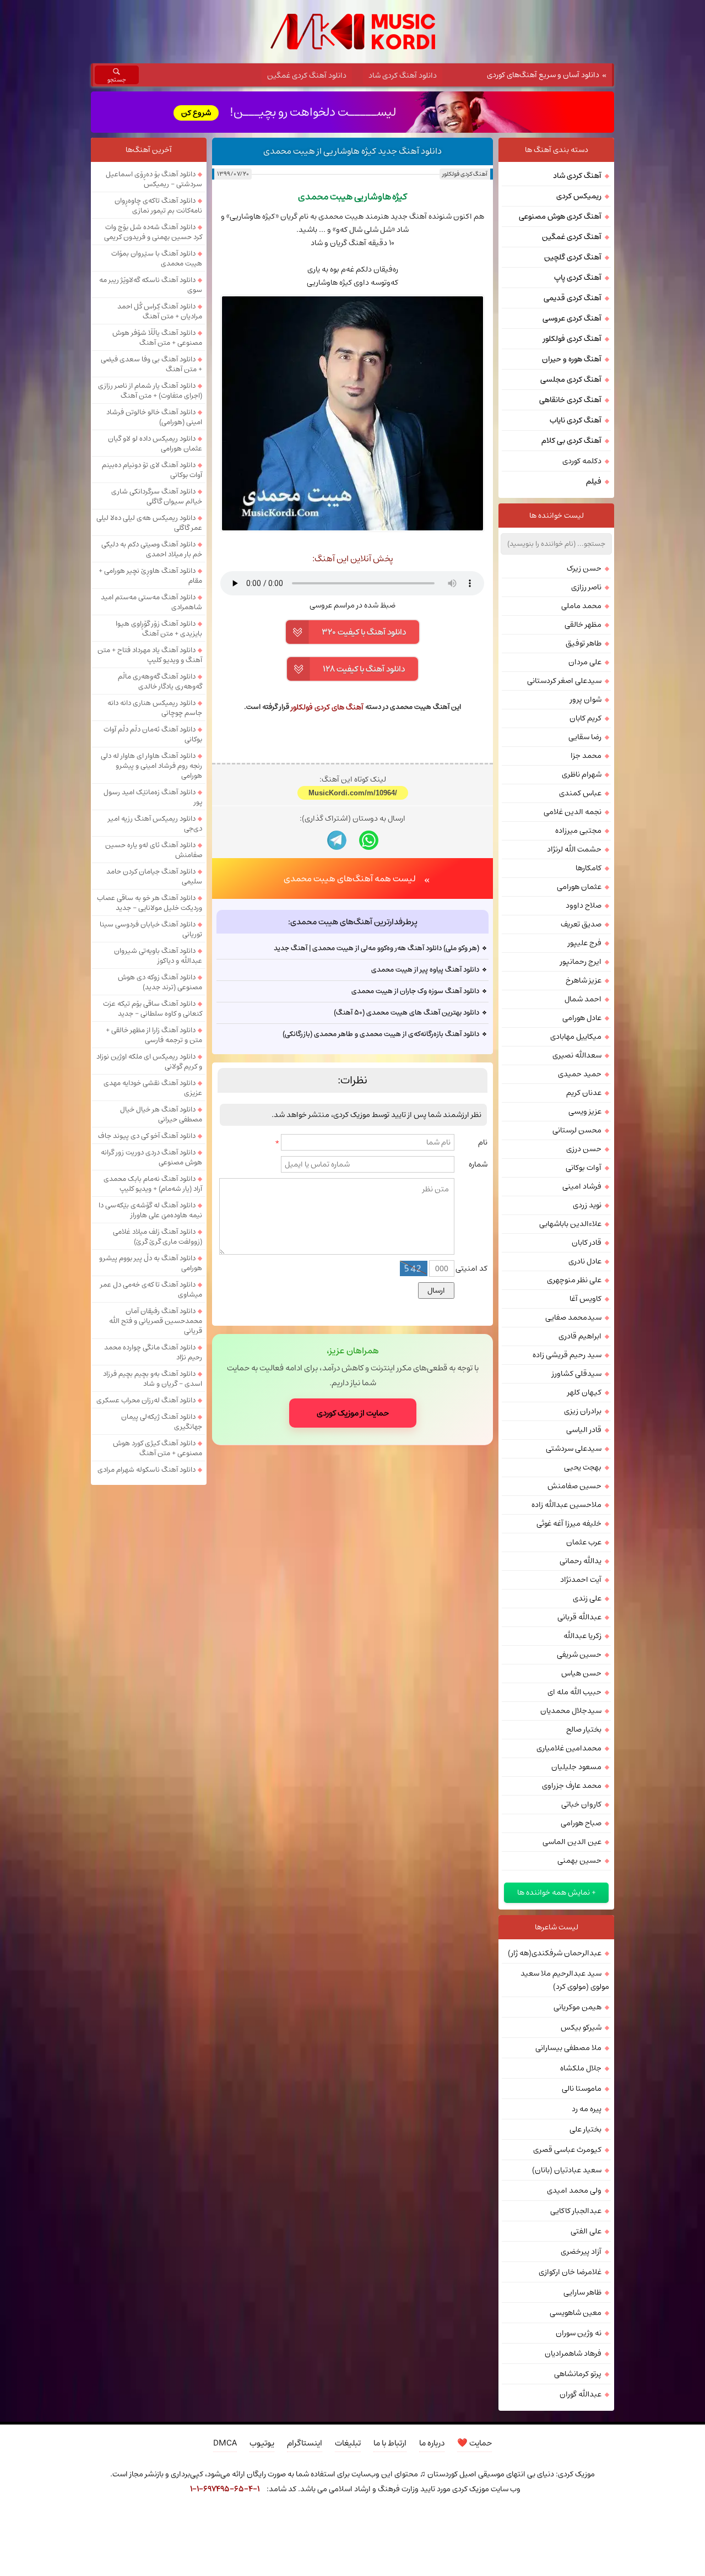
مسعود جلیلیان (576, 1767)
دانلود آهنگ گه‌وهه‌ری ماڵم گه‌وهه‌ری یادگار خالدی (160, 681)
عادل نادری (585, 1261)
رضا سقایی (585, 737)
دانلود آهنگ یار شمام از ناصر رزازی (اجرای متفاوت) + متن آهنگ (150, 391)
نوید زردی (587, 1205)
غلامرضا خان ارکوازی (570, 2272)
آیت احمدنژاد (581, 1580)
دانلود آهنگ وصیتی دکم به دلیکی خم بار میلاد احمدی (152, 549)
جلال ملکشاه (581, 2068)
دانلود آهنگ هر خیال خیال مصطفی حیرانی (161, 1114)
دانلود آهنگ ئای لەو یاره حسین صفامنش (154, 850)
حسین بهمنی (579, 1861)
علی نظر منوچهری (574, 1280)
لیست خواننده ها (557, 516)
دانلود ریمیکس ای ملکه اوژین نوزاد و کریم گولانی (149, 1061)
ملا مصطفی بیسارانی (568, 2048)
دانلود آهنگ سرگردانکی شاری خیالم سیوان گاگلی (157, 496)
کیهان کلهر (584, 1392)
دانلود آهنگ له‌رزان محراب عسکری (146, 1400)
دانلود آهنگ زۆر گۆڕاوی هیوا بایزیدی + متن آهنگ (159, 628)
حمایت (474, 2443)
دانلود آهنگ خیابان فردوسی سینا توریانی (151, 929)
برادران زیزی (583, 1411)
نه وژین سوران (579, 2333)
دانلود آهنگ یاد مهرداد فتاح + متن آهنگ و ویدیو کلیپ (150, 655)
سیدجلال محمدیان (571, 1711)
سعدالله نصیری (577, 1055)
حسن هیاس (581, 1673)
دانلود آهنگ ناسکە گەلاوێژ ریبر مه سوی (151, 285)
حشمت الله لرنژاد (574, 849)
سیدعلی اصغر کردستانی (564, 681)
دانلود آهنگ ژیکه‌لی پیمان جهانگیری (162, 1422)
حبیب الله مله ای (574, 1692)
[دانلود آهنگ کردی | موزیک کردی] (353, 32)
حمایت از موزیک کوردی (353, 1413)
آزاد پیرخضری (581, 2252)
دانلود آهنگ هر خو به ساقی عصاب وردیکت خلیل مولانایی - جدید (150, 903)
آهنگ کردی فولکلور (465, 174)
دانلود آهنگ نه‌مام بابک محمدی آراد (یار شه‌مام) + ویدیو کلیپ (153, 1184)
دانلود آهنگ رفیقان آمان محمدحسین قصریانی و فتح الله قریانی (156, 1321)
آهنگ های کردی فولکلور (327, 707)
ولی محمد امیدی (574, 2190)
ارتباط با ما (390, 2443)
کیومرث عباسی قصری (567, 2150)
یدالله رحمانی (581, 1561)
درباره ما (432, 2443)
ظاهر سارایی (582, 2292)
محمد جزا (586, 756)
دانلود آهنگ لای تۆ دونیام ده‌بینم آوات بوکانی (152, 470)
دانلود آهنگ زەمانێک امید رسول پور (153, 797)
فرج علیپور (585, 943)
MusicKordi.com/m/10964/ (353, 793)
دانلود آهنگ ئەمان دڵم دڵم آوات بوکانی (153, 734)
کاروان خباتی (581, 1804)
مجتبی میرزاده (578, 831)
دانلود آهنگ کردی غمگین (307, 75)
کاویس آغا (585, 1299)
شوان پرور (586, 699)
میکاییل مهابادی (576, 1037)
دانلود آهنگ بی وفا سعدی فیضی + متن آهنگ (151, 364)
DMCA (225, 2443)
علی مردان (585, 662)
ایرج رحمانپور (581, 962)
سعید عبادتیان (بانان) (567, 2170)
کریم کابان (585, 718)
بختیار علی (585, 2129)
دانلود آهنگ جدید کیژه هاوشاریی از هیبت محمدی (352, 151)
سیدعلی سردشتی (574, 1449)
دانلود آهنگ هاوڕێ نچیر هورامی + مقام (150, 576)
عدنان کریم (584, 1093)
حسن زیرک (584, 568)
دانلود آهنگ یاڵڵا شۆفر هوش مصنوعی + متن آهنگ (157, 338)
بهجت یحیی (583, 1467)
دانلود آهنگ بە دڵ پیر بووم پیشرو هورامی (151, 1263)
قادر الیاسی (584, 1430)
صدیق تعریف (581, 924)
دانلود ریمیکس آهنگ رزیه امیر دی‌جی (155, 823)
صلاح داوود (584, 905)
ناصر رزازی (586, 587)
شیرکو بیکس (581, 2027)
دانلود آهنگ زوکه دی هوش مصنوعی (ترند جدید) (160, 982)
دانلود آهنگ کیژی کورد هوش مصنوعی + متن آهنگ (158, 1448)
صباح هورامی (581, 1823)
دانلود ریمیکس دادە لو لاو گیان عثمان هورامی (155, 443)
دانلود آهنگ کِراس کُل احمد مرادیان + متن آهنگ (160, 311)
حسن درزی (584, 1149)
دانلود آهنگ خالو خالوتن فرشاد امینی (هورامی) (154, 417)
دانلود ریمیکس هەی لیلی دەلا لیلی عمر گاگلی (149, 523)
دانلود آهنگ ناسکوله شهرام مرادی (147, 1469)
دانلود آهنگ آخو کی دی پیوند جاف (147, 1136)
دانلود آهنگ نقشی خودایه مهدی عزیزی (153, 1088)
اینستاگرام (305, 2443)
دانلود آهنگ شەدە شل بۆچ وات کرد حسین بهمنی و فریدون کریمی (153, 232)
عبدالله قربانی (579, 1617)
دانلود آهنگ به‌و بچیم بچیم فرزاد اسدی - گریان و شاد (153, 1379)
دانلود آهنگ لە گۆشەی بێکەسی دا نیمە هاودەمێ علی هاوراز (150, 1210)
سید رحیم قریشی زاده (567, 1355)
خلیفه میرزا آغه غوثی (569, 1523)
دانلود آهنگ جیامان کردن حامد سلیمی (154, 876)
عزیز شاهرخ (584, 980)
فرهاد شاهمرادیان (573, 2353)
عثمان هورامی (579, 887)
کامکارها (589, 868)
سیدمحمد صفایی (573, 1317)
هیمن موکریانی (577, 2007)
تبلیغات (348, 2443)
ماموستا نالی (582, 2089)
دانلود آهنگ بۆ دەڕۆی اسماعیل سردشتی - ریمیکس (154, 179)
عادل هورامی (582, 1018)
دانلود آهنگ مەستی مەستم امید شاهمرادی (151, 602)
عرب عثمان (584, 1542)
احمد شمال (583, 999)
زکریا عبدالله (582, 1636)
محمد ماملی (581, 606)
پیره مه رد (587, 2109)
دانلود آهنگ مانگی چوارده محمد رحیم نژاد (153, 1352)
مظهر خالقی (583, 625)
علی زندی (587, 1598)
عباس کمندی (580, 793)
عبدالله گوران (581, 2394)
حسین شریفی (579, 1655)
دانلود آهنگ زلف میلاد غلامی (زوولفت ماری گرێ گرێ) (158, 1237)
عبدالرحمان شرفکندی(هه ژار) (555, 1953)
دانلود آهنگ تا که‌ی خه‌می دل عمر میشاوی (151, 1289)
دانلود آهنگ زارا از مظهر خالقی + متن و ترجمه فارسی (154, 1035)
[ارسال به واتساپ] (369, 840)
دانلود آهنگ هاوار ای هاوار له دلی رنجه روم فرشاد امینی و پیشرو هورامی (151, 766)
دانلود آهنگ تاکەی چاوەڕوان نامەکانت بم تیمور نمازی (158, 205)
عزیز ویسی (585, 1111)
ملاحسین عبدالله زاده (566, 1505)
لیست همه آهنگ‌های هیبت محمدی (350, 878)
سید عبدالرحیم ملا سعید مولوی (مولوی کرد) (565, 1980)
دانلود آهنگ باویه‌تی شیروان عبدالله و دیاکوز (158, 956)
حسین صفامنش (574, 1486)
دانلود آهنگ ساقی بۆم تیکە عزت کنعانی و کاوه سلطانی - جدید (153, 1008)
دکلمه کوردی (582, 461)
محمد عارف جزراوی (572, 1786)
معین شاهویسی (576, 2313)
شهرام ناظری (582, 774)
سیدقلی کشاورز (577, 1374)
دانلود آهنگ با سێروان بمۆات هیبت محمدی (157, 258)
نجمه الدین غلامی (573, 812)
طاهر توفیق (584, 643)
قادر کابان (587, 1243)
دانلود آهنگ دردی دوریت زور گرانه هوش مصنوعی (151, 1157)
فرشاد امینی (582, 1186)
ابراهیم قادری (580, 1336)
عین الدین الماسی (572, 1842)
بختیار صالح (584, 1729)
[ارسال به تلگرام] (337, 840)
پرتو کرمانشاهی (578, 2374)
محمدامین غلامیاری (569, 1748)
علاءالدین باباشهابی (570, 1224)
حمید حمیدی (580, 1074)
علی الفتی (586, 2231)
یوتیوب (262, 2443)
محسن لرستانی (577, 1130)
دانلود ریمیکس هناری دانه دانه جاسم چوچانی (155, 708)
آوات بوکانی (584, 1168)
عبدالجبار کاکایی (576, 2211)
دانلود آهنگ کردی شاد (403, 75)
